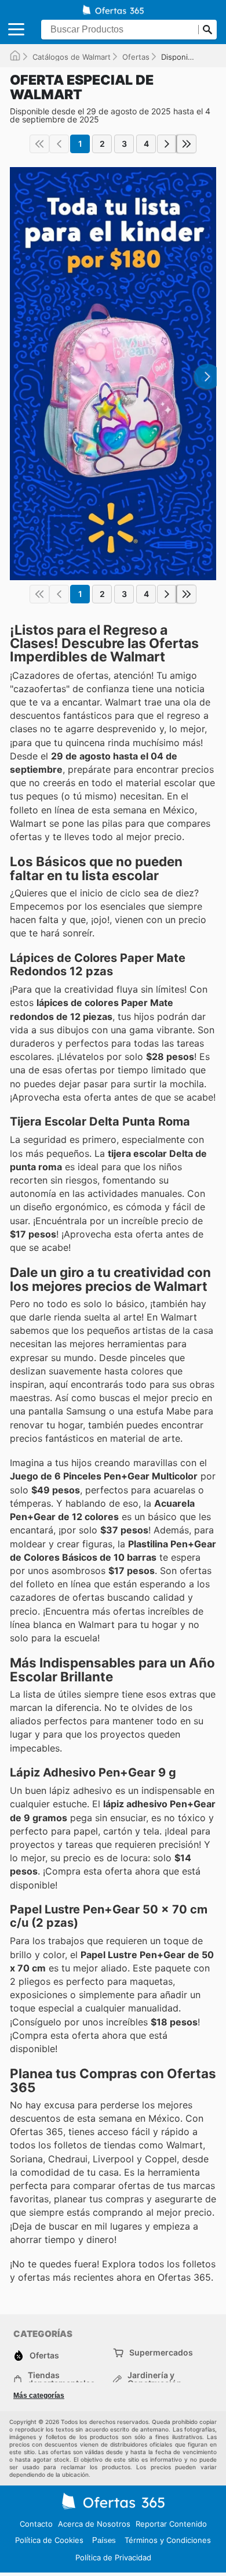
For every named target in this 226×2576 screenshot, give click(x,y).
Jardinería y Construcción (155, 2379)
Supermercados (161, 2352)
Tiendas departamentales (61, 2379)
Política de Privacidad (113, 2557)
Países (104, 2540)
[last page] (187, 144)
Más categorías (39, 2396)
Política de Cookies (49, 2540)
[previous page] (59, 144)
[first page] (39, 144)
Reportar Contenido (171, 2524)
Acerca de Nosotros (94, 2524)
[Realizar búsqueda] (207, 30)
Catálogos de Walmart (72, 57)
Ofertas (136, 57)
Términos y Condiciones (168, 2540)
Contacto (36, 2524)
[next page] (167, 144)
